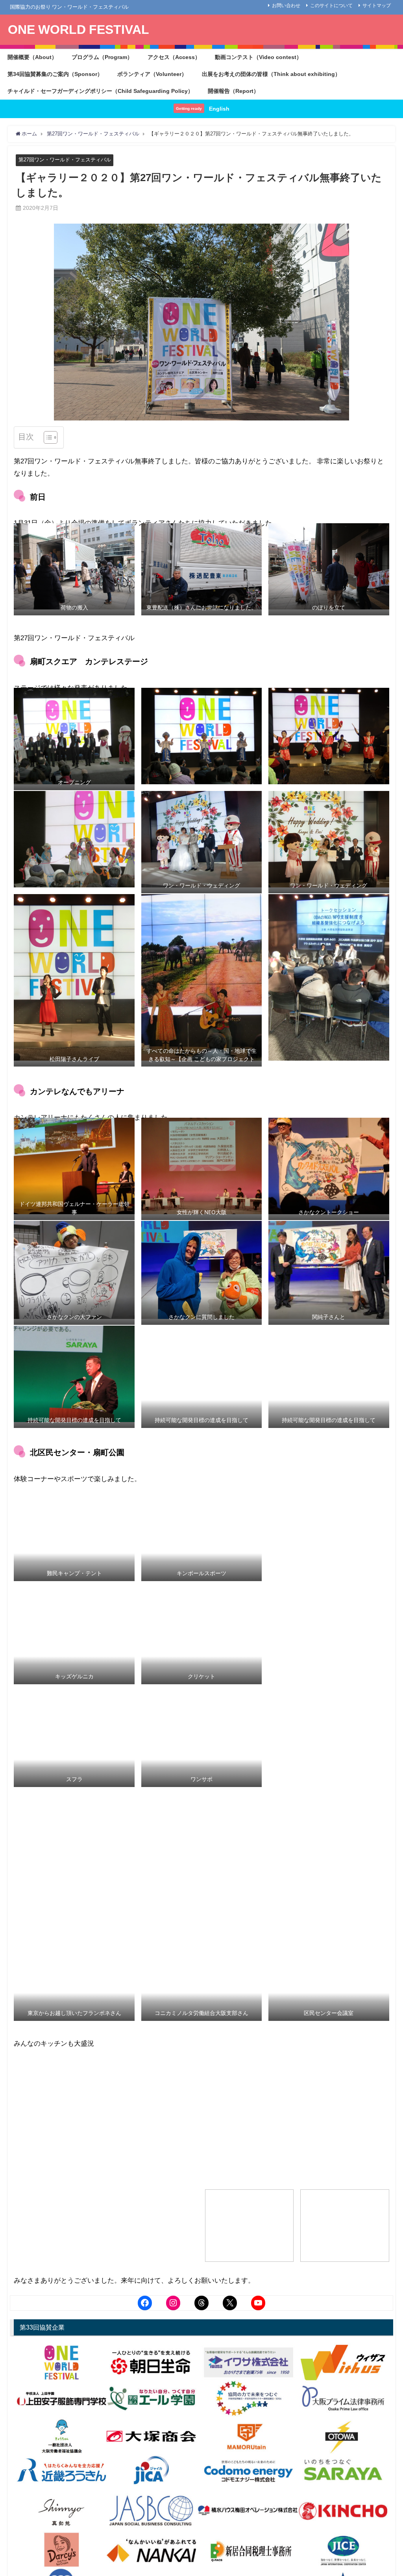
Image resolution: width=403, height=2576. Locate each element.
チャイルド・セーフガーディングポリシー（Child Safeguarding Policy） (100, 91)
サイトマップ (377, 6)
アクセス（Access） (174, 57)
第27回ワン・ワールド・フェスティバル (65, 160)
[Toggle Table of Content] (47, 437)
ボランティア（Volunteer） (152, 74)
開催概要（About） (32, 57)
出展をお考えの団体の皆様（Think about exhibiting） (271, 74)
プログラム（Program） (102, 57)
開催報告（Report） (233, 91)
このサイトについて (331, 6)
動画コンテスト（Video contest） (258, 57)
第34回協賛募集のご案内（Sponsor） (55, 74)
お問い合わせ (286, 6)
